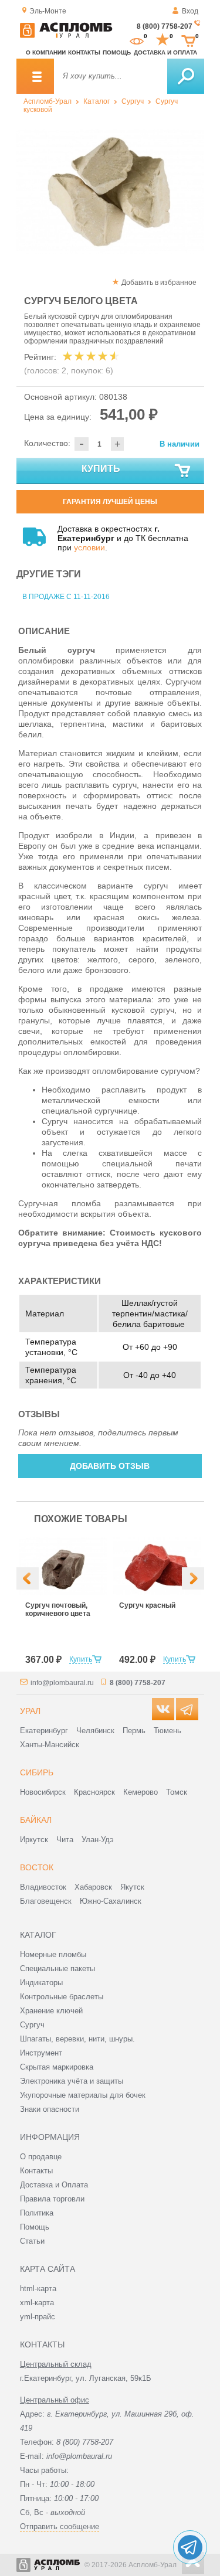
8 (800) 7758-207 (165, 26)
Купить (101, 469)
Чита (65, 1840)
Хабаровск (93, 1887)
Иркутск (34, 1840)
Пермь (134, 1731)
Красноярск (94, 1792)
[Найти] (186, 76)
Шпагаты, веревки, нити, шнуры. (77, 2039)
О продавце (41, 2157)
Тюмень (167, 1731)
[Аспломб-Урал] (66, 36)
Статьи (32, 2241)
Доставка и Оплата (54, 2185)
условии (89, 547)
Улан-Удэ (98, 1840)
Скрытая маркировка (57, 2067)
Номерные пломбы (53, 1954)
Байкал (36, 1820)
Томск (177, 1792)
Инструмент (41, 2053)
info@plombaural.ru (62, 1683)
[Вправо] (193, 1578)
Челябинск (95, 1731)
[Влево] (28, 1578)
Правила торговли (52, 2199)
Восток (37, 1867)
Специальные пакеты (57, 1968)
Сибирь (37, 1772)
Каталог (97, 101)
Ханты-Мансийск (50, 1745)
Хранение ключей (51, 2011)
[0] (137, 40)
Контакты (84, 52)
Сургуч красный (147, 1605)
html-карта (38, 2289)
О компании (46, 52)
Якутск (132, 1887)
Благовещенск (46, 1901)
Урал (30, 1711)
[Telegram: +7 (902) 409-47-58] (190, 2547)
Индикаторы (41, 1983)
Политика (37, 2213)
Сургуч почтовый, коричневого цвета (58, 1609)
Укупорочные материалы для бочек (83, 2095)
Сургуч (133, 101)
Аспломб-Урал (48, 101)
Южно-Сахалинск (111, 1901)
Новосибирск (43, 1792)
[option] (110, 192)
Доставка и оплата (165, 52)
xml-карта (37, 2303)
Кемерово (141, 1792)
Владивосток (43, 1887)
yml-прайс (38, 2317)
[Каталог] (35, 76)
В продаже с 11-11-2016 (66, 597)
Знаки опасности (50, 2109)
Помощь (117, 52)
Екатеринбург (44, 1731)
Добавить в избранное (159, 283)
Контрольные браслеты (62, 1997)
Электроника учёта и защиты (72, 2081)
